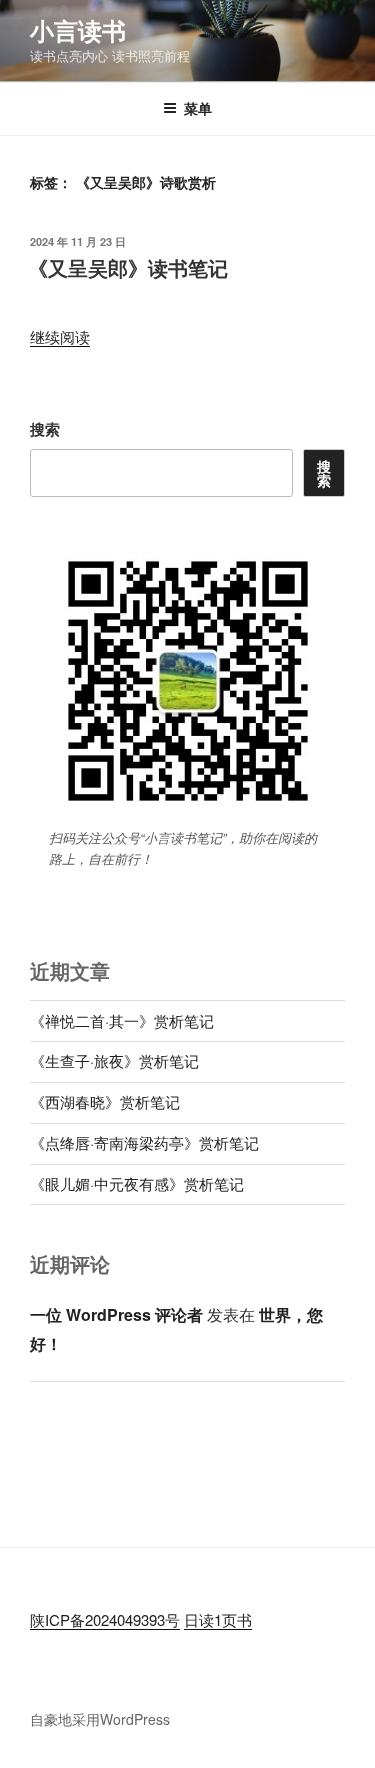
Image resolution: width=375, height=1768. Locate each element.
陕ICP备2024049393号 (105, 1619)
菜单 (198, 108)
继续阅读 (60, 336)
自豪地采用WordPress (100, 1719)
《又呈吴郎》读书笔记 (128, 267)
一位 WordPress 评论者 (116, 1314)
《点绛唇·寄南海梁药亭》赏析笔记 (144, 1142)
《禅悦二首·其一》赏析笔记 (122, 1020)
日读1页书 (218, 1619)
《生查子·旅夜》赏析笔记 (114, 1060)
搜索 (45, 429)
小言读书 (78, 30)
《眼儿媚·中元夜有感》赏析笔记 (137, 1183)
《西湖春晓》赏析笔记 (105, 1101)
